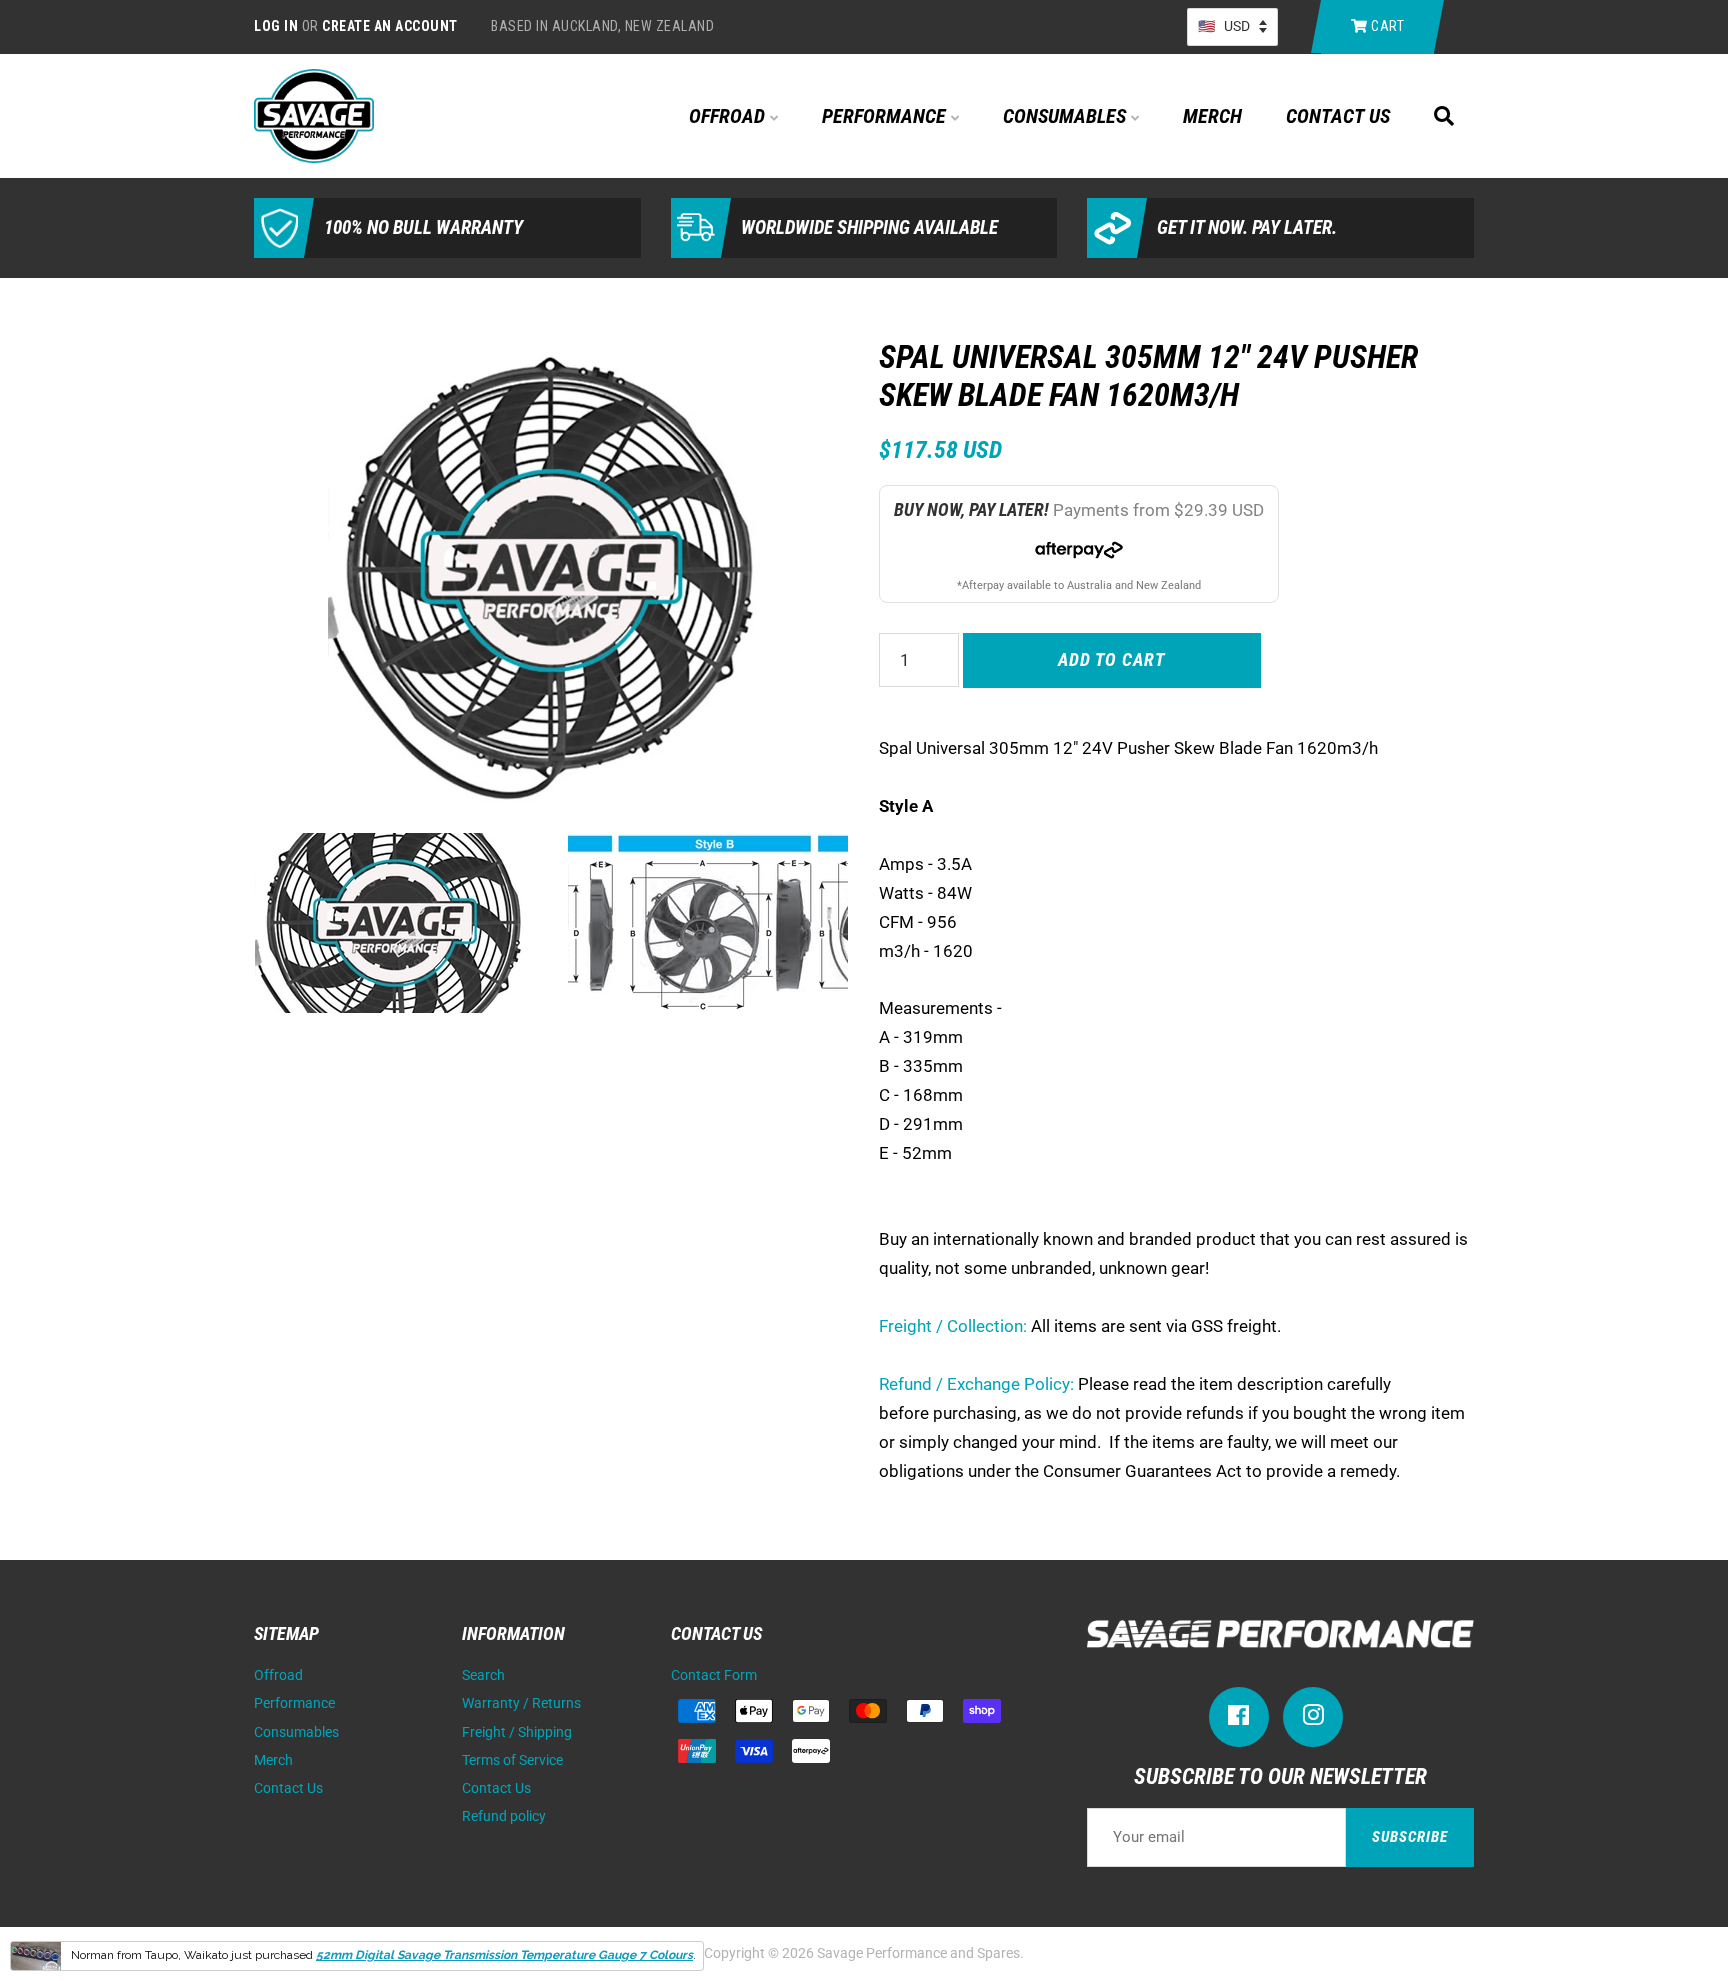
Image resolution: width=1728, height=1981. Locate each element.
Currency (1232, 27)
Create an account (390, 26)
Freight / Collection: (953, 1326)
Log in (276, 26)
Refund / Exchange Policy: (976, 1384)
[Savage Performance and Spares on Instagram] (1313, 1719)
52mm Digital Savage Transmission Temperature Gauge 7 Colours (504, 1955)
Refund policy (504, 1816)
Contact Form (714, 1675)
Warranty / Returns (521, 1703)
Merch (1212, 116)
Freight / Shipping (517, 1732)
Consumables (1067, 116)
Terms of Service (512, 1760)
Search (483, 1675)
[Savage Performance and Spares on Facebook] (1239, 1719)
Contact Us (1338, 116)
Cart (1386, 26)
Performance (886, 116)
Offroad (729, 116)
